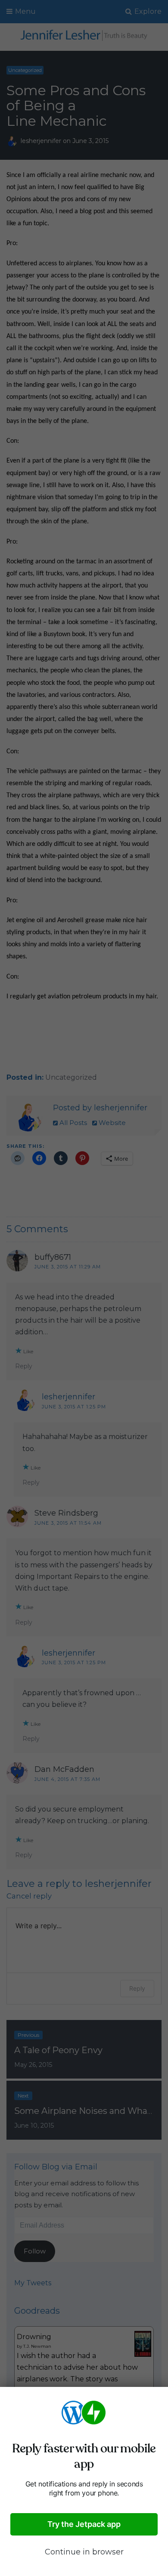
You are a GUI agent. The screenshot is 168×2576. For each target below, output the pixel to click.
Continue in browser (84, 2552)
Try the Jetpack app (84, 2524)
